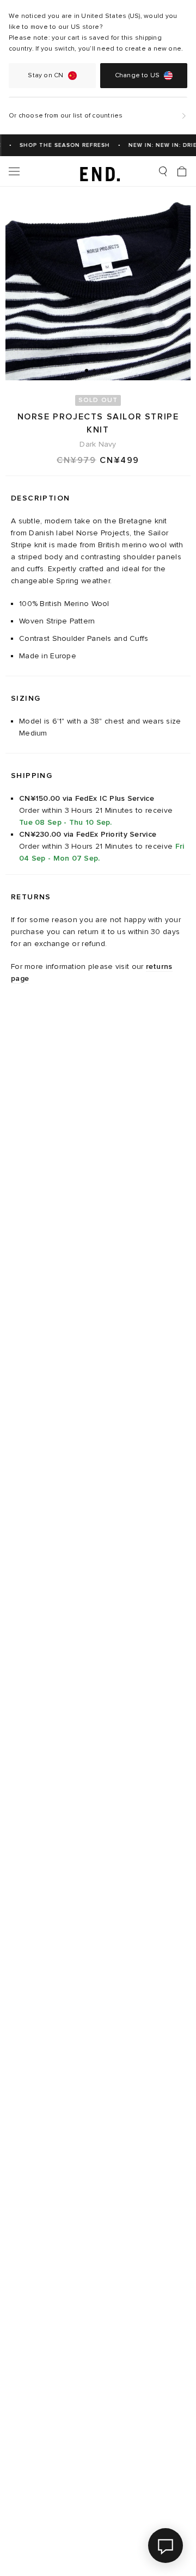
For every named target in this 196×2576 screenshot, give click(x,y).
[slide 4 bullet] (109, 370)
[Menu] (14, 171)
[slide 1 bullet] (87, 370)
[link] (98, 171)
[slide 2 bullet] (94, 370)
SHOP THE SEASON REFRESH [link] (60, 145)
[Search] (163, 171)
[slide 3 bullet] (102, 370)
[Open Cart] (182, 171)
